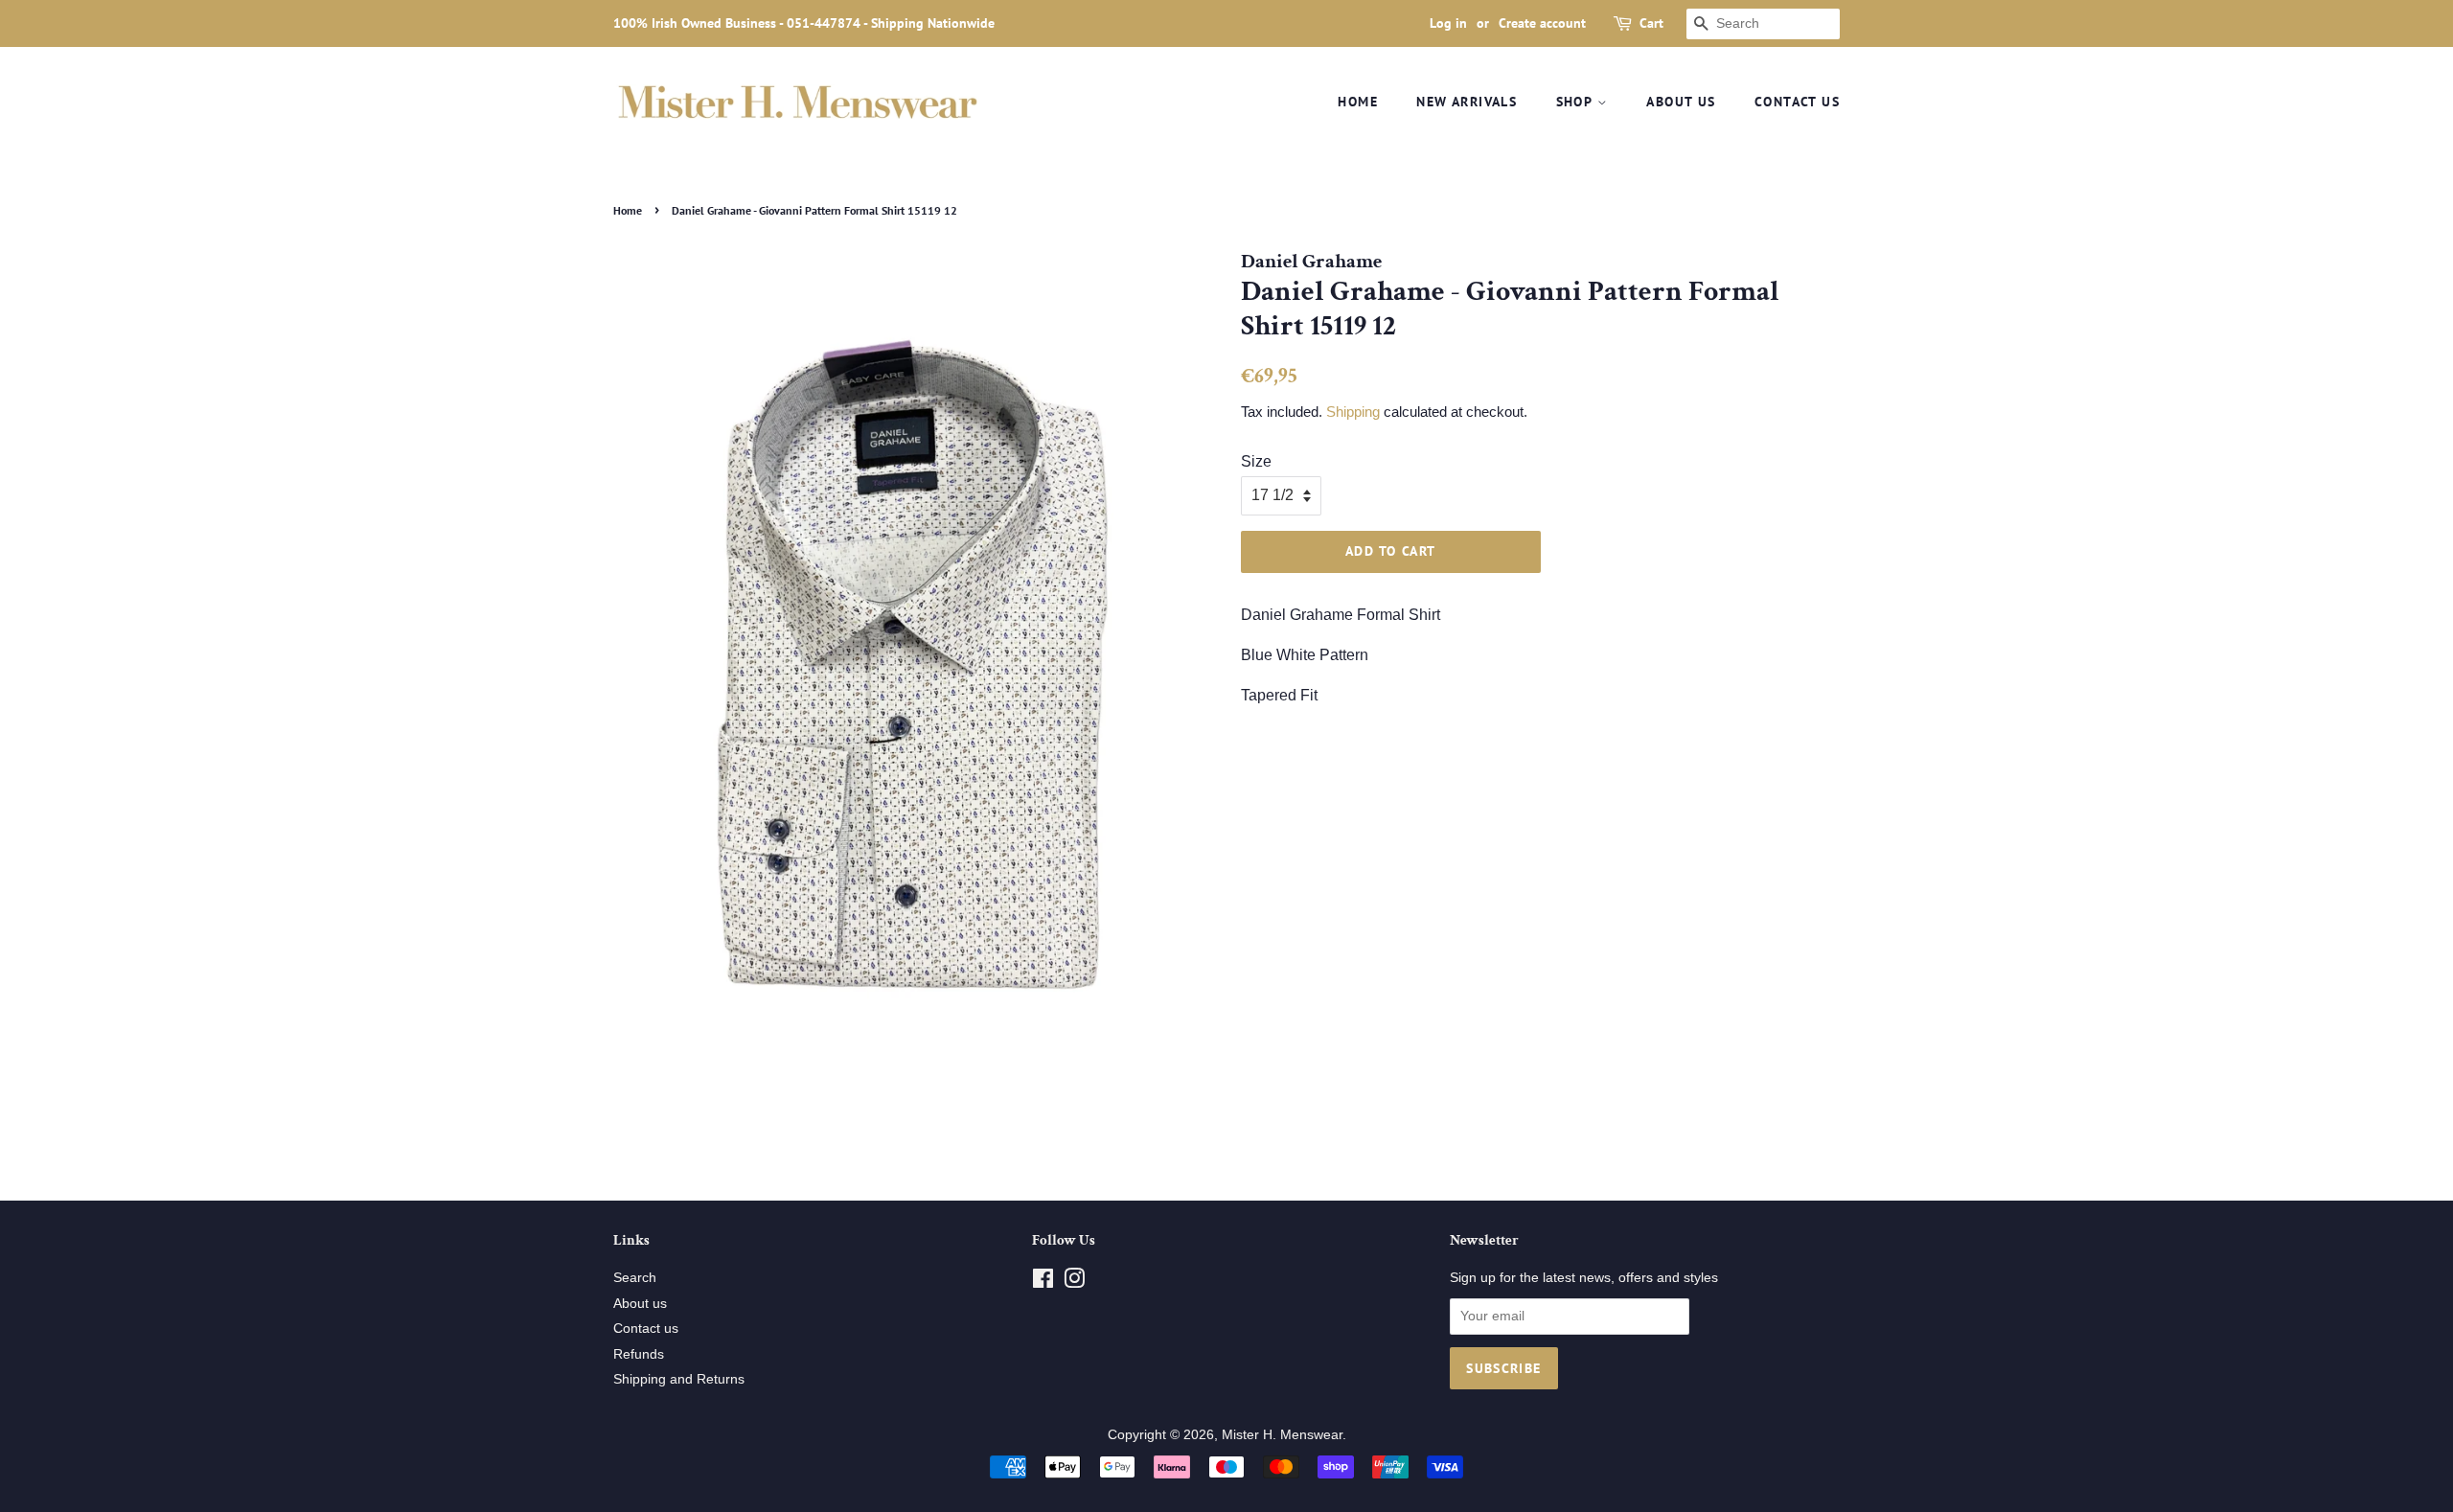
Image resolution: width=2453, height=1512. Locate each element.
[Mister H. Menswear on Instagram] (1074, 1283)
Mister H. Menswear (1282, 1435)
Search (635, 1278)
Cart (1651, 23)
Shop (1577, 102)
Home (1358, 102)
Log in (1448, 23)
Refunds (639, 1354)
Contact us (1797, 102)
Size (1256, 461)
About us (1681, 102)
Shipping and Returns (679, 1379)
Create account (1542, 23)
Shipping (1353, 412)
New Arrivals (1467, 102)
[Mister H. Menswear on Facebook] (1043, 1283)
